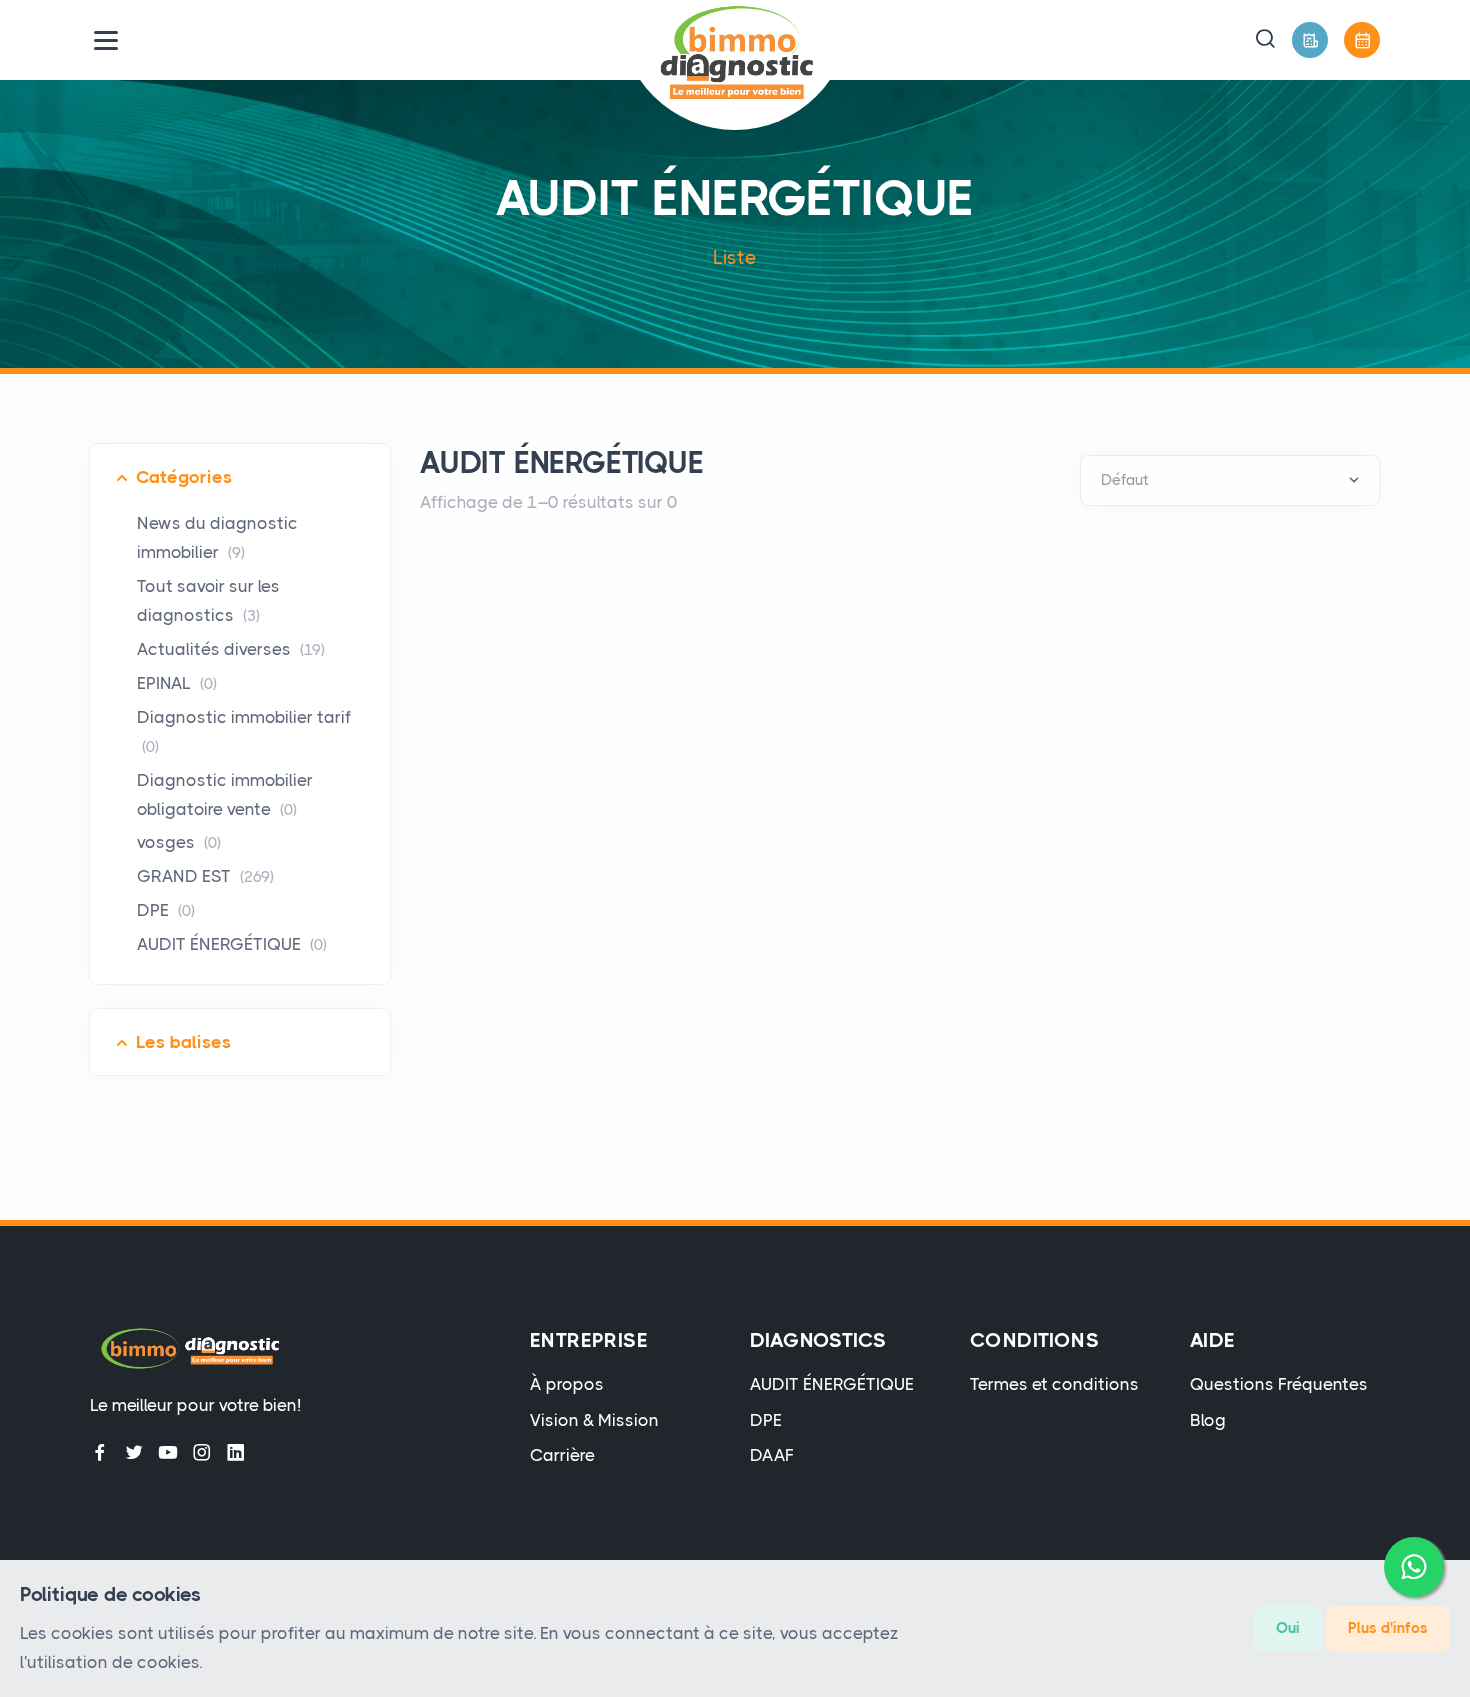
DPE (166, 910)
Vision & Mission (594, 1420)
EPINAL (177, 683)
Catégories (184, 477)
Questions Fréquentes (1279, 1384)
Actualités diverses (231, 649)
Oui (1288, 1628)
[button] (1265, 40)
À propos (567, 1384)
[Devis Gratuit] (1310, 40)
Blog (1208, 1420)
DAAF (772, 1455)
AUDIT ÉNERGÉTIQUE (232, 944)
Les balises (183, 1042)
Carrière (562, 1455)
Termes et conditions (1054, 1384)
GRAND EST (205, 876)
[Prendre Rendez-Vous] (1362, 40)
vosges (179, 842)
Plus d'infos (1388, 1628)
